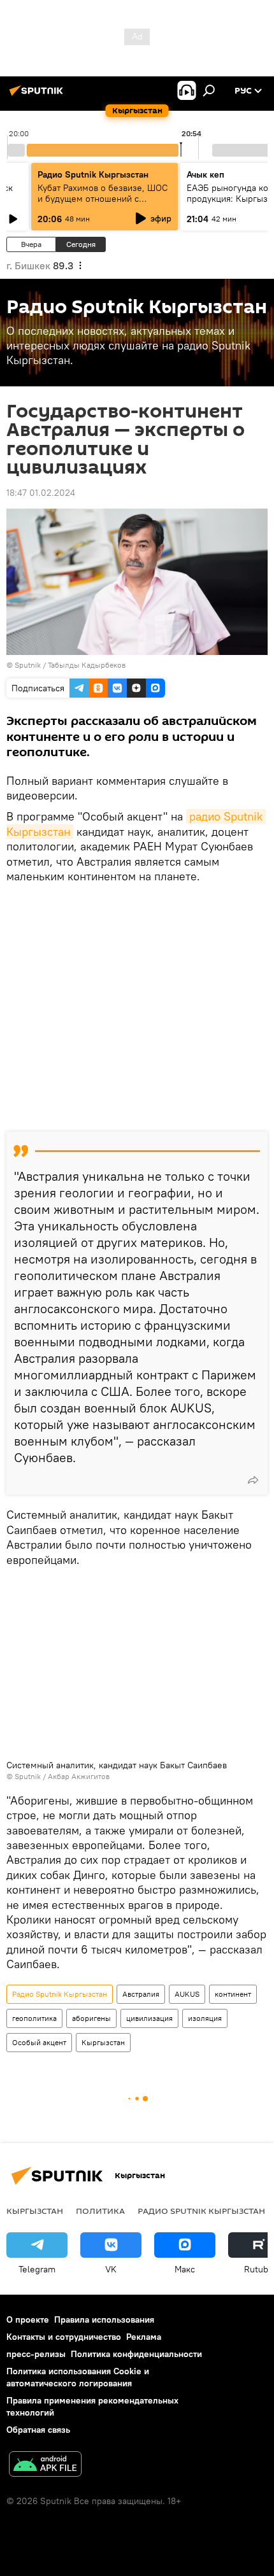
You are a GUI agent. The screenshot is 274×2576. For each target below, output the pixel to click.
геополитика (34, 2018)
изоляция (205, 2018)
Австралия (141, 1994)
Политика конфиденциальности (136, 2354)
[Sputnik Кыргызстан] (38, 95)
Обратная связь (38, 2430)
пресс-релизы (36, 2354)
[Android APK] (45, 2466)
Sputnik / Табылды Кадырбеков (70, 665)
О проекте (28, 2319)
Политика (100, 2211)
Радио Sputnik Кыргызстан (93, 174)
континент (233, 1994)
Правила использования (104, 2319)
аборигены (91, 2018)
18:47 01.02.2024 (41, 493)
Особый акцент (39, 2042)
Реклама (144, 2337)
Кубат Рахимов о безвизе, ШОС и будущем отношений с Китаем (103, 199)
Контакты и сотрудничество (64, 2337)
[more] (253, 1480)
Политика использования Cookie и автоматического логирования (78, 2377)
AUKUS (187, 1994)
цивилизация (149, 2018)
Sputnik (28, 1776)
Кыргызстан (103, 2042)
